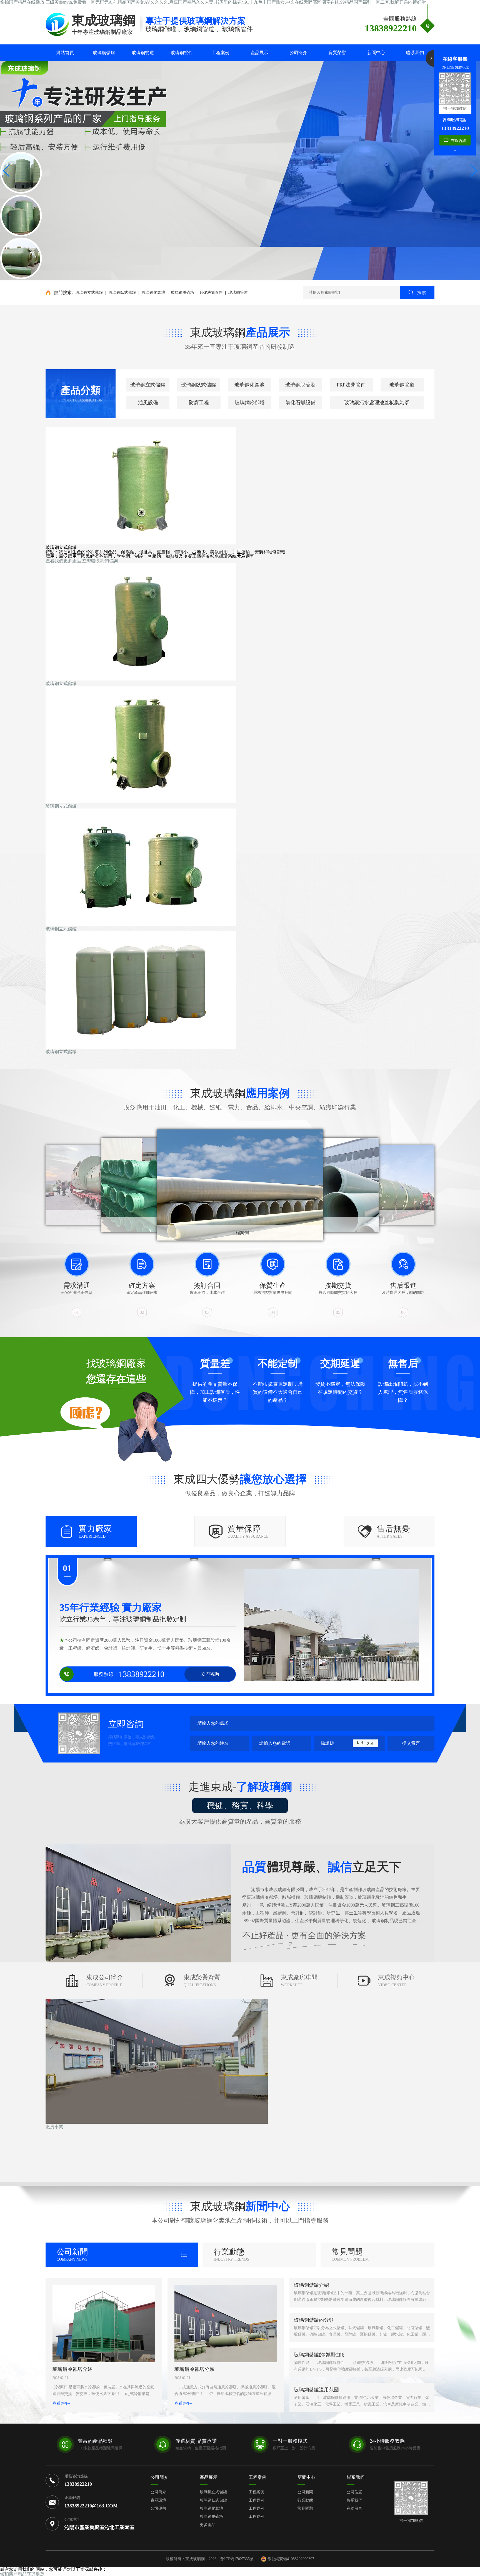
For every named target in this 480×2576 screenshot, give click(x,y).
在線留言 (354, 2508)
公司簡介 (159, 2477)
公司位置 (354, 2492)
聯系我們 (354, 2500)
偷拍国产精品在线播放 (22, 2574)
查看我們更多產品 (63, 561)
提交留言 (411, 1743)
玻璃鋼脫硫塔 (182, 293)
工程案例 (257, 2477)
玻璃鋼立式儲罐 (89, 293)
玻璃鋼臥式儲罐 (122, 293)
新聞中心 (306, 2477)
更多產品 (207, 2525)
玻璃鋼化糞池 (153, 293)
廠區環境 (158, 2500)
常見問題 (305, 2508)
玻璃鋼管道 (238, 293)
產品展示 (209, 2477)
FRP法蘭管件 (211, 293)
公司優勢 (158, 2508)
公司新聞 (305, 2492)
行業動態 (305, 2500)
